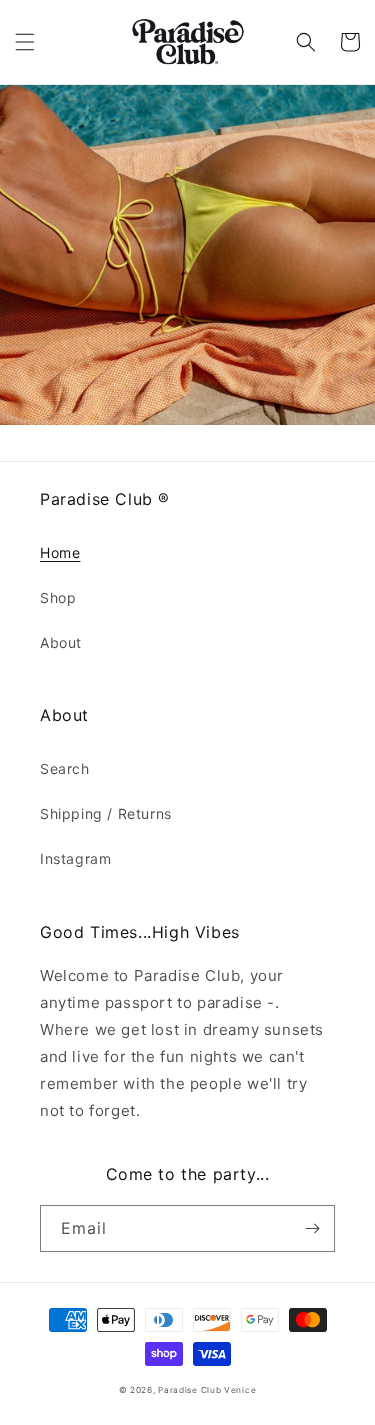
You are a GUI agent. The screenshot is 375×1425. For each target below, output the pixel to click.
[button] (25, 42)
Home (60, 552)
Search (65, 768)
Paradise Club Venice (207, 1390)
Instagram (75, 858)
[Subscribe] (312, 1228)
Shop (58, 597)
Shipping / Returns (106, 813)
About (61, 642)
